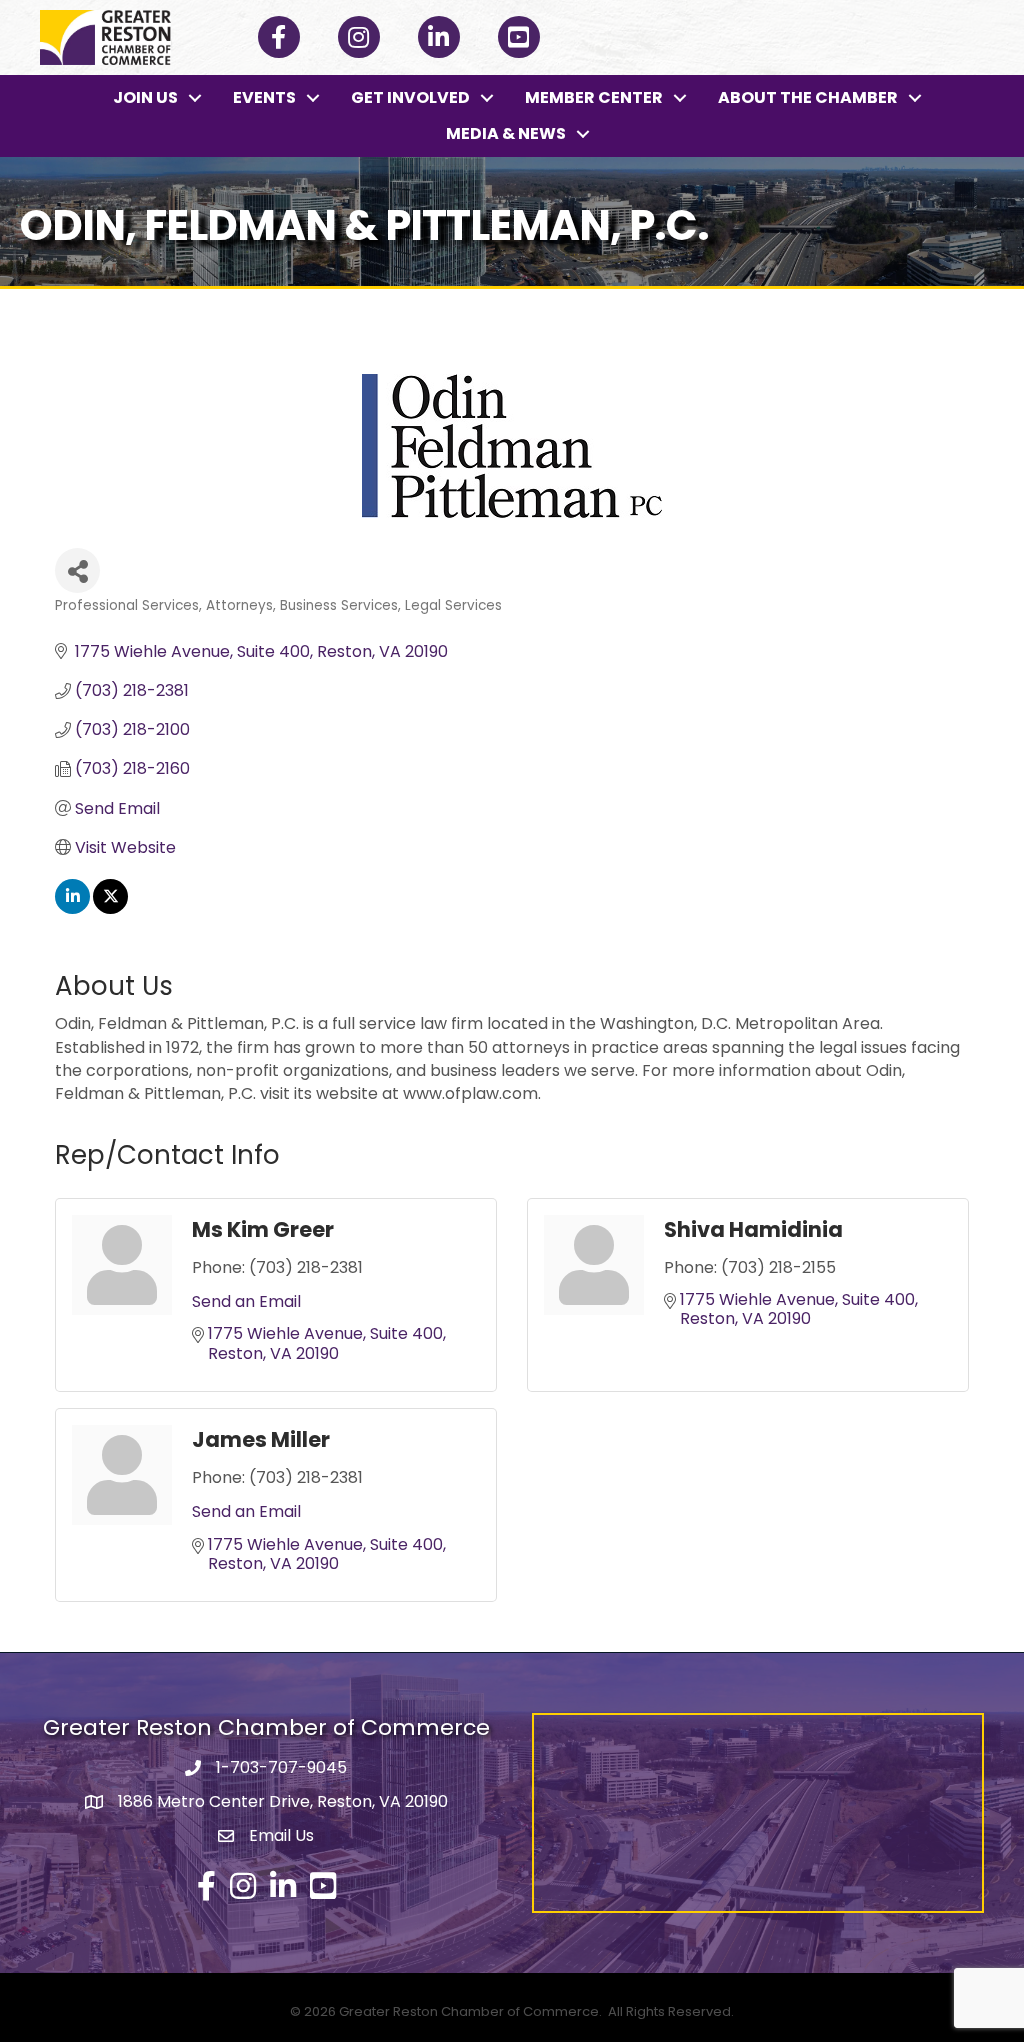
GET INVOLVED (410, 97)
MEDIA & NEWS (506, 133)
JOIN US (145, 97)
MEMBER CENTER (594, 97)
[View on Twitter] (110, 908)
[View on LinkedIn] (72, 908)
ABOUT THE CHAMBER (808, 97)
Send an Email (246, 1301)
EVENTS (264, 97)
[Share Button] (77, 570)
